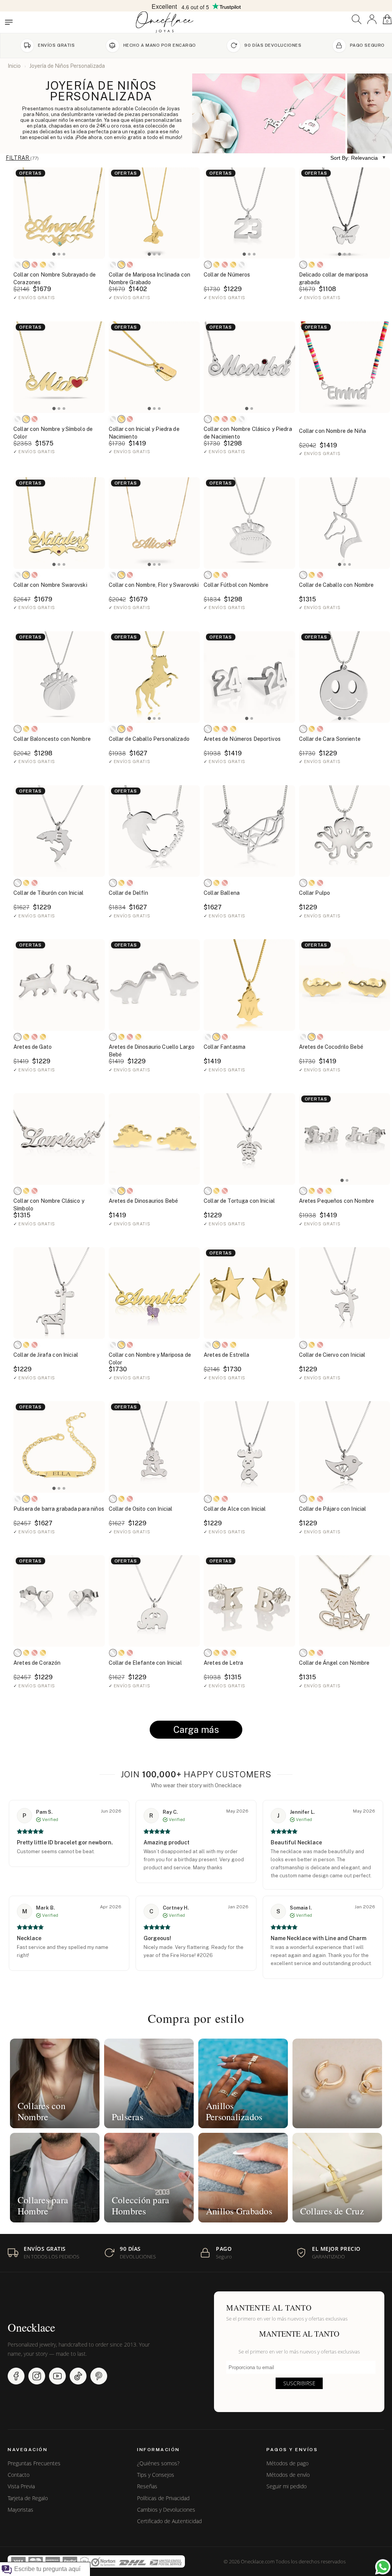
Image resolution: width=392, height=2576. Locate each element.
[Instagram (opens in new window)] (37, 2376)
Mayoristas (20, 2510)
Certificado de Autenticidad (169, 2521)
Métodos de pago (287, 2463)
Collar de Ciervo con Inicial (332, 1355)
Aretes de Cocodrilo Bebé (331, 1047)
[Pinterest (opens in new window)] (99, 2376)
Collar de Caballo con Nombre (336, 585)
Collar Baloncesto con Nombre (52, 739)
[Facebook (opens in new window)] (16, 2376)
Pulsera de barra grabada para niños (59, 1509)
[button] (357, 19)
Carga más (196, 1729)
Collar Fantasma (225, 1047)
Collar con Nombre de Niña (333, 431)
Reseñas (147, 2486)
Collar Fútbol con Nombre (236, 585)
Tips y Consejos (156, 2475)
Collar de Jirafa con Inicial (46, 1355)
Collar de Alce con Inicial (235, 1509)
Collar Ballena (222, 893)
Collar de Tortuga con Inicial (239, 1201)
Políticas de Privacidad (163, 2498)
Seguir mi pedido (287, 2486)
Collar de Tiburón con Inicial (48, 893)
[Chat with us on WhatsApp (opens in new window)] (383, 2567)
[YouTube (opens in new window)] (57, 2376)
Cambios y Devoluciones (166, 2510)
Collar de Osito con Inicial (141, 1509)
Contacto (19, 2475)
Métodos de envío (288, 2475)
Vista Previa (21, 2486)
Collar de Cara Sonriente (330, 739)
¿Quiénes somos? (158, 2463)
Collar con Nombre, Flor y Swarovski (154, 585)
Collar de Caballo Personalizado (149, 739)
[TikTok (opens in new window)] (78, 2376)
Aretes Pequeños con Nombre (337, 1201)
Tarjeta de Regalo (28, 2498)
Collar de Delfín (128, 893)
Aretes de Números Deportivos (242, 739)
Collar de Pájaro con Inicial (333, 1509)
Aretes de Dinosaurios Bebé (144, 1201)
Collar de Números (227, 275)
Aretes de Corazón (37, 1663)
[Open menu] (9, 22)
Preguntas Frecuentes (34, 2463)
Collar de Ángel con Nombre (334, 1663)
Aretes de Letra (223, 1663)
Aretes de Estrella (227, 1355)
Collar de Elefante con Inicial (145, 1663)
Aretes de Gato (33, 1047)
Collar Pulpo (315, 893)
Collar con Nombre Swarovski (50, 585)
